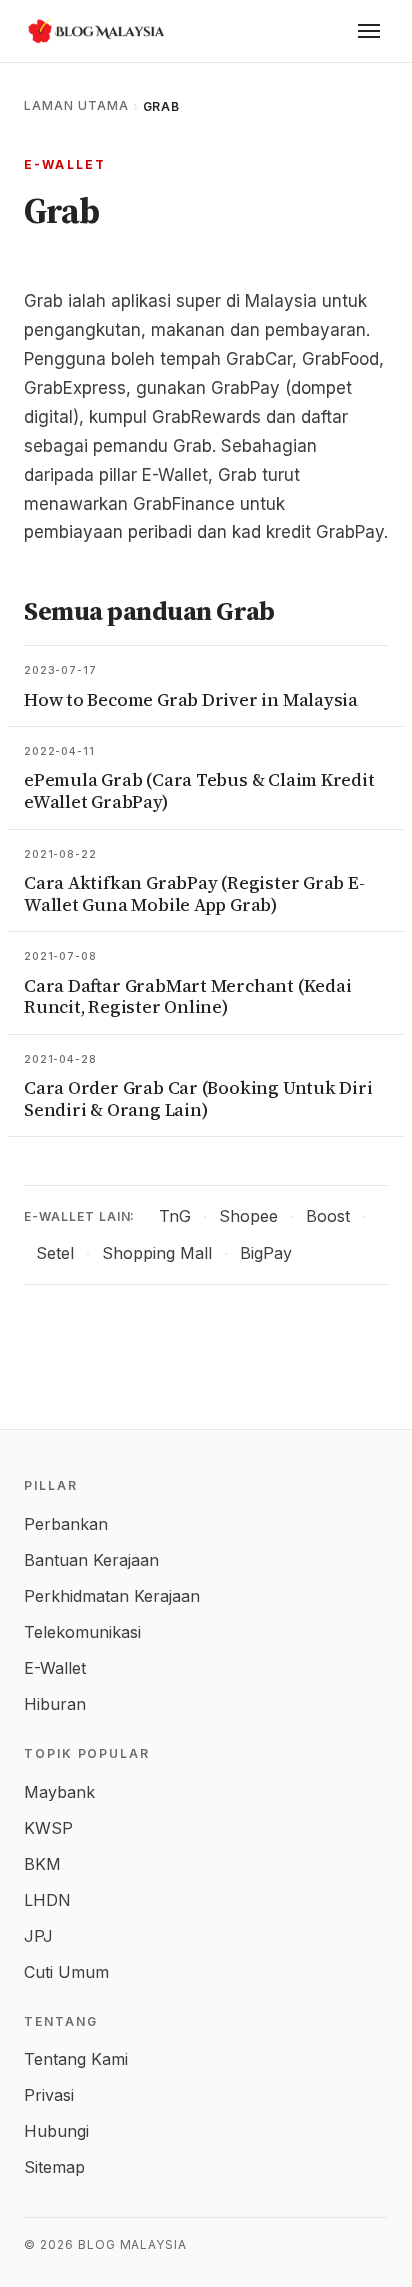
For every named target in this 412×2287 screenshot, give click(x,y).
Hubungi (56, 2131)
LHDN (47, 1900)
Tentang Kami (76, 2059)
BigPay (266, 1253)
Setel (55, 1253)
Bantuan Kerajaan (91, 1560)
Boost (328, 1216)
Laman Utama (76, 105)
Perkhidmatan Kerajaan (112, 1596)
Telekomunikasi (82, 1632)
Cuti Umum (66, 1972)
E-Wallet (65, 164)
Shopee (248, 1216)
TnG (175, 1216)
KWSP (48, 1828)
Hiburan (55, 1704)
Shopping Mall (157, 1253)
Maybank (59, 1792)
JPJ (38, 1936)
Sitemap (54, 2167)
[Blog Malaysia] (94, 31)
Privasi (49, 2095)
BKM (42, 1864)
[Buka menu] (369, 31)
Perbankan (66, 1524)
